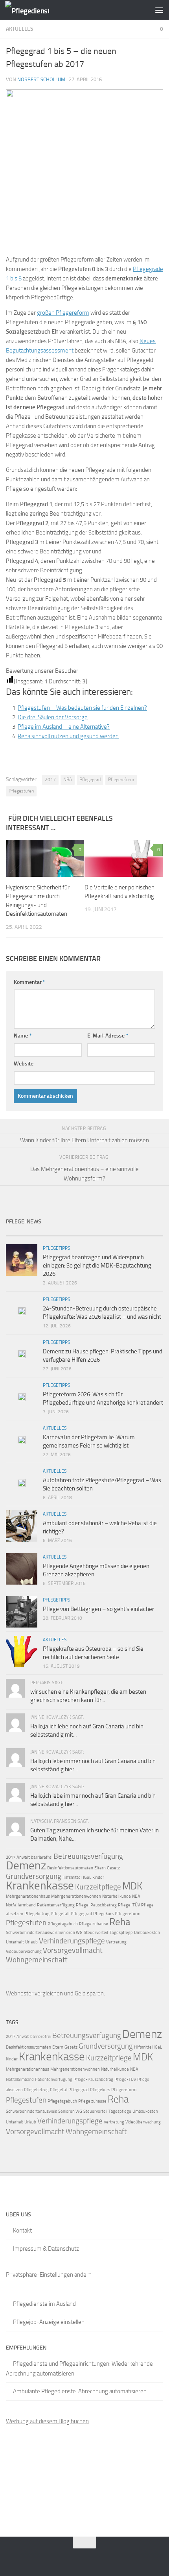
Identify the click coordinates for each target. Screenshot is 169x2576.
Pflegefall (60, 1914)
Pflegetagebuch (63, 1924)
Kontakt (22, 2231)
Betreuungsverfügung (88, 1856)
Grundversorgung (34, 1876)
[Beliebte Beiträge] (65, 1233)
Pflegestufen (21, 791)
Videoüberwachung (24, 1951)
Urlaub (31, 1942)
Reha (120, 1922)
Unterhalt (15, 1942)
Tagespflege (121, 1933)
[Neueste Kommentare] (104, 1233)
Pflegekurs (103, 1914)
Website (24, 1064)
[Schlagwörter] (143, 1233)
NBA (68, 779)
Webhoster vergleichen (34, 1993)
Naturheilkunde (117, 1896)
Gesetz (113, 1868)
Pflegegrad (90, 779)
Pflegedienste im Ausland (44, 2304)
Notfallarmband (21, 1905)
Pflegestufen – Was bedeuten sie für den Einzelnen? (82, 708)
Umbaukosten (147, 1933)
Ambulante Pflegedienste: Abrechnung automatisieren (80, 2391)
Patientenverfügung (56, 1905)
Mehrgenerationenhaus (28, 1896)
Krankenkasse (40, 1886)
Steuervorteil (96, 1933)
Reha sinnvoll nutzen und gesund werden (68, 736)
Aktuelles (20, 29)
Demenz (26, 1865)
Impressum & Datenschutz (46, 2249)
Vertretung (116, 1942)
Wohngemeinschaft (37, 1960)
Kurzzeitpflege (98, 1887)
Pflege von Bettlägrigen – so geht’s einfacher (98, 1609)
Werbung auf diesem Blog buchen (47, 2421)
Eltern (100, 1868)
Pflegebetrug (37, 1914)
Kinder (98, 1877)
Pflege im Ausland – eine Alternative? (64, 727)
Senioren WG (71, 1933)
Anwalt (23, 1857)
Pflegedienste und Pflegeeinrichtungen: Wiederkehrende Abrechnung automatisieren (79, 2369)
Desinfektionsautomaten (70, 1868)
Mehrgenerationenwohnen (76, 1896)
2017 (50, 779)
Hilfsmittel (72, 1877)
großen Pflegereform (63, 313)
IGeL (87, 1877)
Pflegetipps (57, 1248)
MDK (132, 1886)
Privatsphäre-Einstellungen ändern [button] (49, 2275)
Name (23, 1036)
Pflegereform (121, 779)
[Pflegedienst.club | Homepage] (35, 10)
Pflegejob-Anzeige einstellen (49, 2322)
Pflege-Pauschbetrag (96, 1905)
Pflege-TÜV (129, 1905)
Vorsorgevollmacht (73, 1950)
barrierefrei (42, 1857)
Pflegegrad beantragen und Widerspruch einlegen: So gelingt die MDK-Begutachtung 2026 (97, 1266)
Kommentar (29, 982)
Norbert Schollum (41, 79)
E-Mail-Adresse (108, 1036)
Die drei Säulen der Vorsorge (53, 717)
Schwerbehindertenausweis (32, 1933)
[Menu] (159, 10)
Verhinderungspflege (72, 1941)
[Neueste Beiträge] (26, 1233)
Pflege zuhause (94, 1924)
